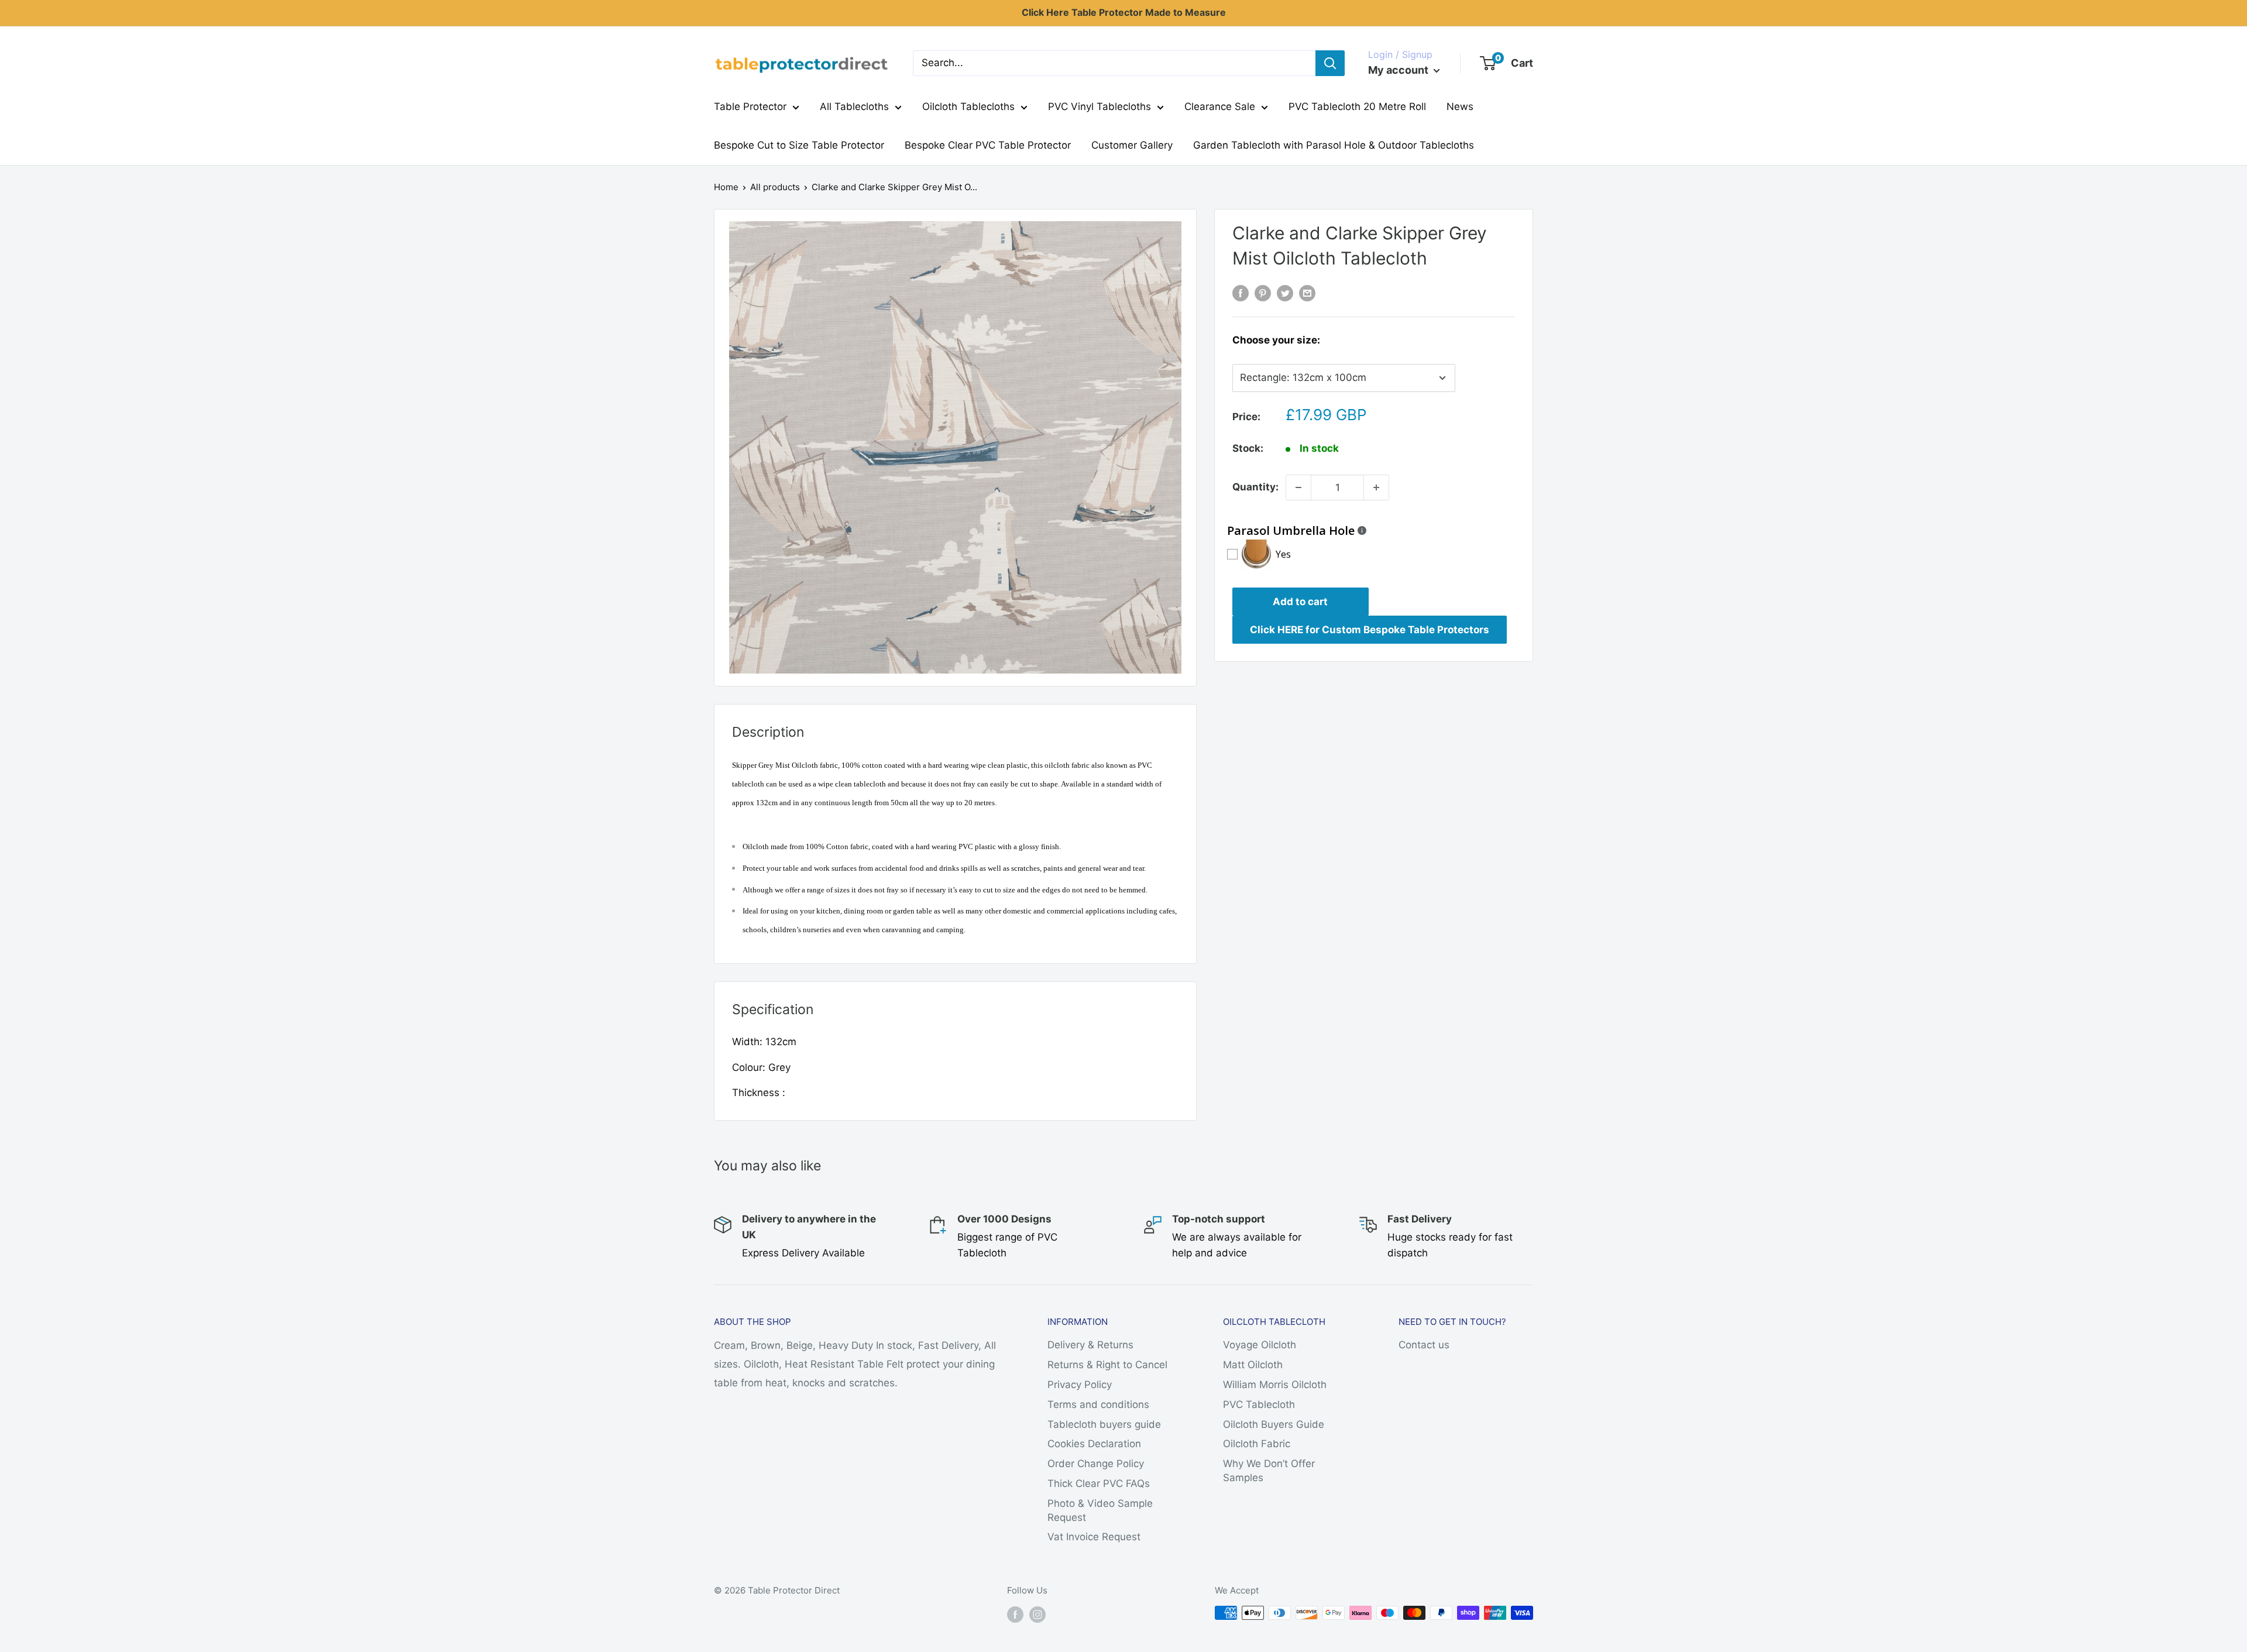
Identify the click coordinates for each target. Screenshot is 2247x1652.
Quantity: (1255, 487)
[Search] (1330, 63)
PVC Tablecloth (1259, 1404)
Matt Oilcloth (1253, 1365)
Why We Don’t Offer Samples (1269, 1471)
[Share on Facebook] (1241, 293)
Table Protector (750, 107)
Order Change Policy (1096, 1464)
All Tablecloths (854, 107)
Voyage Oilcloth (1260, 1345)
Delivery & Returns (1090, 1345)
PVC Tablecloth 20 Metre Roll (1357, 107)
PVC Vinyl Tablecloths (1100, 107)
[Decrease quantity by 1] (1298, 487)
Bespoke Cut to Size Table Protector (799, 145)
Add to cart (1300, 602)
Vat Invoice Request (1094, 1537)
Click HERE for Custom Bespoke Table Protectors (1370, 630)
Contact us (1424, 1345)
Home (726, 187)
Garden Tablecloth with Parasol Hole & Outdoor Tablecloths (1334, 145)
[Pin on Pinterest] (1263, 293)
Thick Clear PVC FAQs (1099, 1483)
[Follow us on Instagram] (1037, 1614)
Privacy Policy (1080, 1385)
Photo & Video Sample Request (1100, 1510)
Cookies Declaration (1094, 1444)
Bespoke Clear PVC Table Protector (988, 145)
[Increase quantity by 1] (1376, 487)
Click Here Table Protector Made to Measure (1124, 12)
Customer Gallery (1132, 145)
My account (1399, 70)
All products (775, 187)
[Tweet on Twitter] (1285, 293)
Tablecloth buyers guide (1104, 1424)
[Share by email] (1307, 293)
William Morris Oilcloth (1275, 1385)
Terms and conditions (1098, 1404)
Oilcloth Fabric (1257, 1444)
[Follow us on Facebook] (1015, 1614)
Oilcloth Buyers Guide (1274, 1424)
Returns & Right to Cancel (1107, 1365)
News (1460, 107)
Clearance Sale (1220, 107)
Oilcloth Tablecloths (968, 107)
